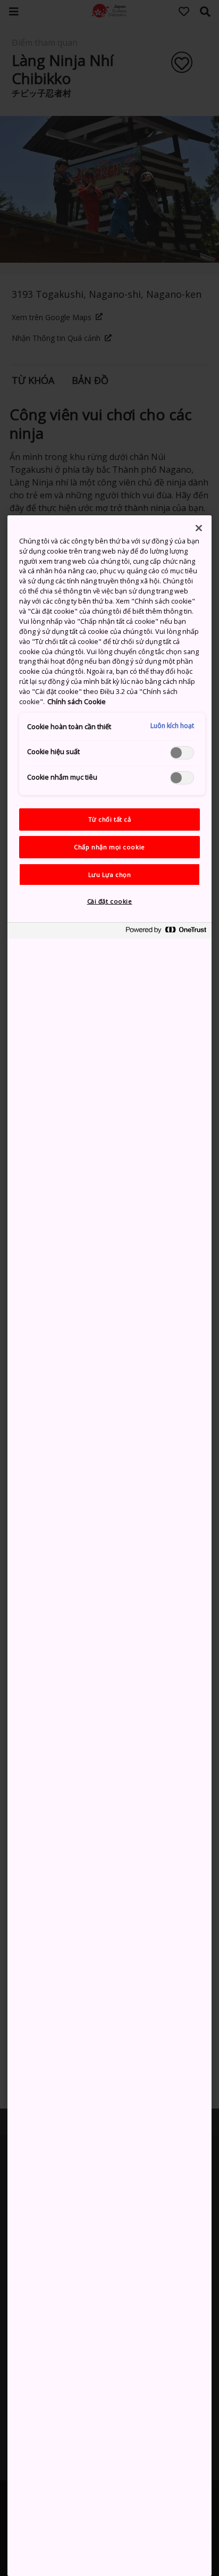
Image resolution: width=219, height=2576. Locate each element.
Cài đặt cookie (110, 901)
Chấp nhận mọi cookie (109, 847)
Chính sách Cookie (77, 702)
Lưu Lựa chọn (110, 875)
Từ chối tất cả (110, 819)
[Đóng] (199, 528)
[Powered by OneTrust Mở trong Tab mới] (166, 932)
